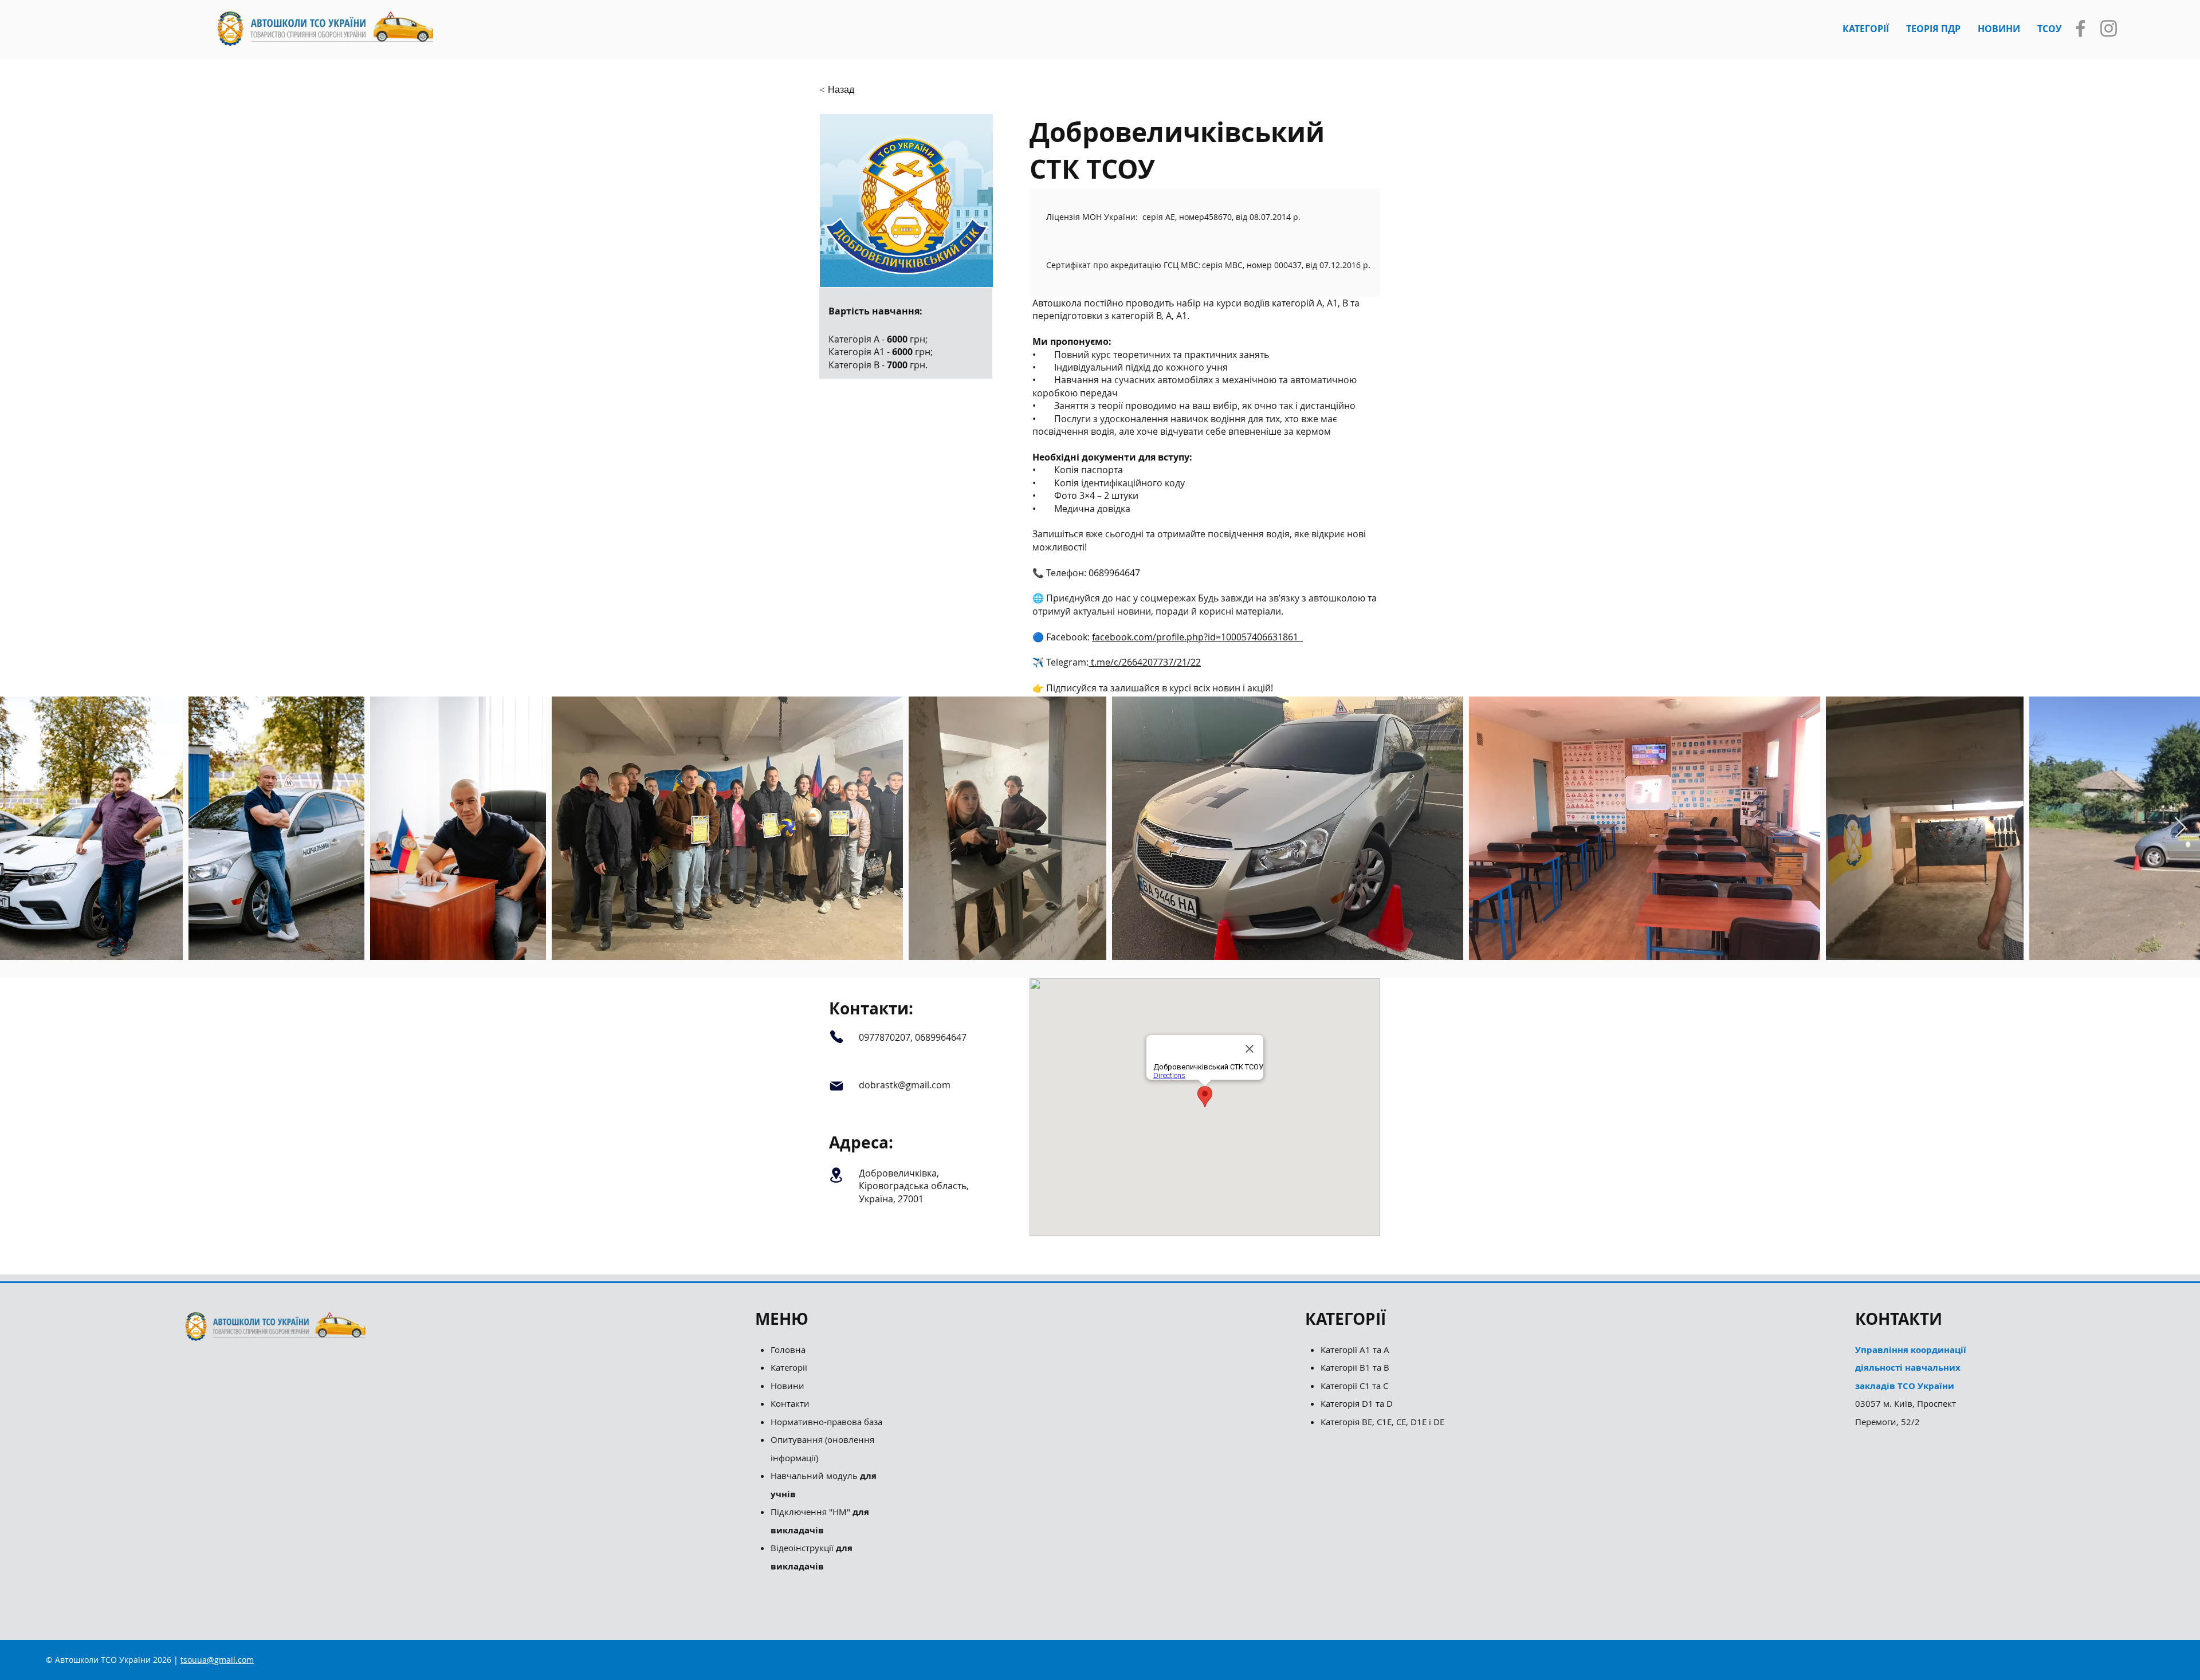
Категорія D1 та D (1357, 1403)
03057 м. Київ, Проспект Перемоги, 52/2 (1911, 1386)
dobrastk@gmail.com (905, 1085)
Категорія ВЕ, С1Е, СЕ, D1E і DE (1382, 1422)
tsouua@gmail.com (217, 1660)
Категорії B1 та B (1355, 1367)
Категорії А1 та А (1355, 1349)
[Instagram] (2109, 28)
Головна (788, 1349)
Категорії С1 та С (1354, 1386)
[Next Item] (2180, 828)
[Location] (836, 1175)
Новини (787, 1386)
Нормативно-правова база (828, 1422)
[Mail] (836, 1086)
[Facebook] (2081, 28)
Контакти (790, 1403)
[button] (1866, 29)
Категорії (789, 1367)
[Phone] (836, 1037)
